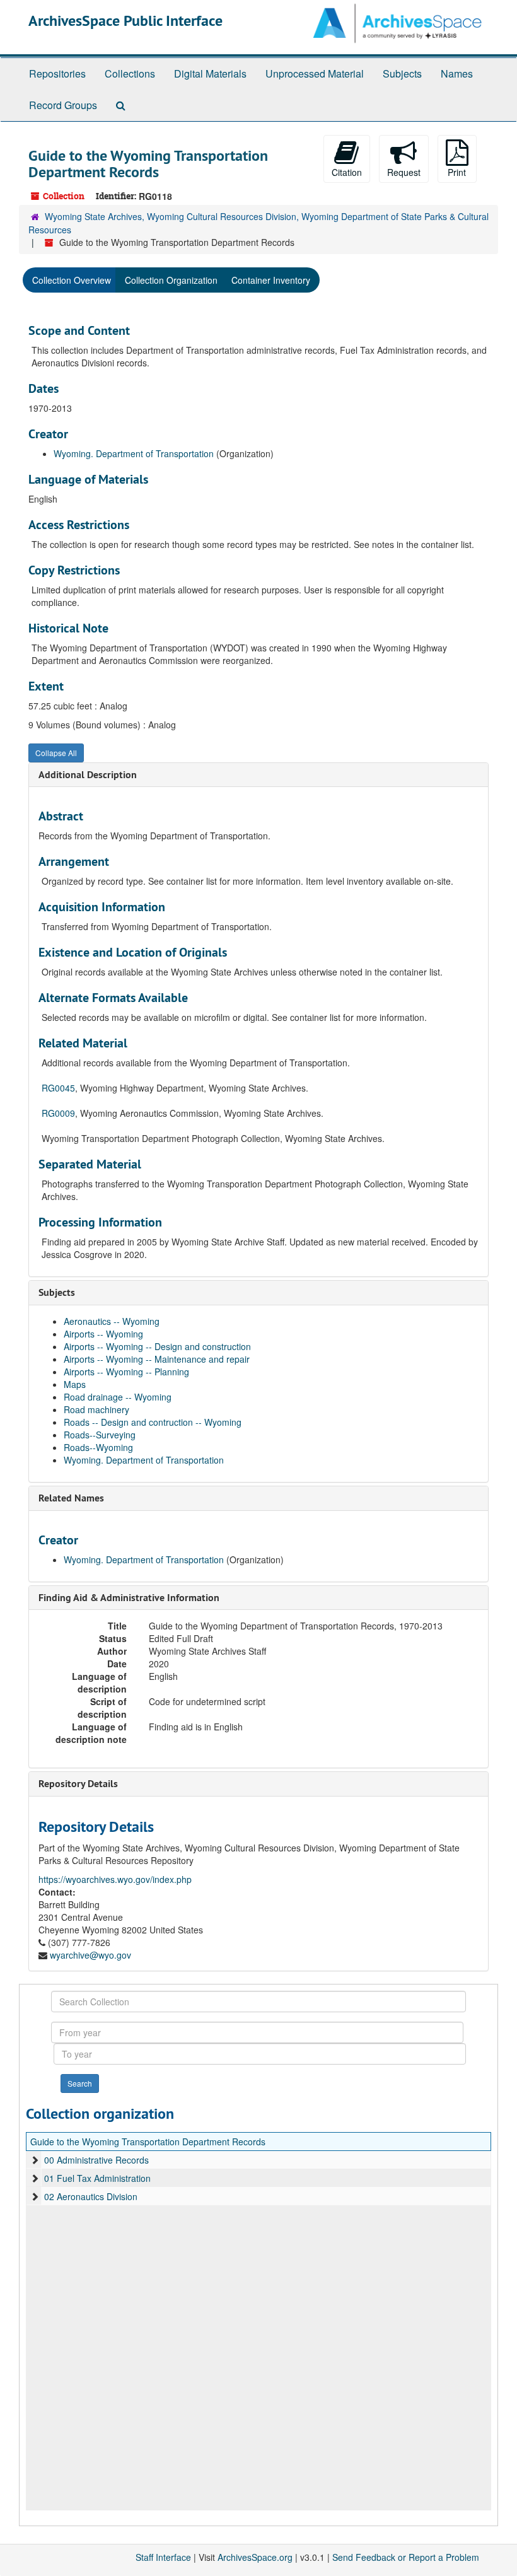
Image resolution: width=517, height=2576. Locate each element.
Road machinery (96, 1409)
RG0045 (58, 1088)
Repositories (57, 73)
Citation (347, 172)
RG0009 (58, 1113)
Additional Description (88, 775)
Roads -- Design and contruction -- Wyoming (153, 1422)
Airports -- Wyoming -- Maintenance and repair (157, 1359)
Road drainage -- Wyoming (118, 1397)
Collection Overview (72, 280)
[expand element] (35, 2160)
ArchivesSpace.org (255, 2557)
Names (457, 73)
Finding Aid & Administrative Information (129, 1598)
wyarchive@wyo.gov (90, 1955)
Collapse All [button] (56, 753)
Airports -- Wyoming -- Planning (126, 1372)
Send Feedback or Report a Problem (406, 2557)
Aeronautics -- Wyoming (112, 1321)
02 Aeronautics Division (91, 2196)
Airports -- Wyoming (103, 1334)
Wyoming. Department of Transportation (134, 453)
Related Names (71, 1498)
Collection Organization (171, 280)
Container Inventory (271, 280)
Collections (130, 73)
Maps (75, 1384)
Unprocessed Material (315, 73)
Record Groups (63, 105)
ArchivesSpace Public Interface (125, 20)
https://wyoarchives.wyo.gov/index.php (115, 1879)
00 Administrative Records (96, 2160)
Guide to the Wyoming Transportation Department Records (148, 2142)
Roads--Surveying (100, 1435)
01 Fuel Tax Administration (97, 2178)
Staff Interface (163, 2557)
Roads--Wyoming (98, 1447)
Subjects (402, 73)
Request (404, 172)
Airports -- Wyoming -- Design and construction (157, 1346)
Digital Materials (210, 73)
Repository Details (78, 1784)
